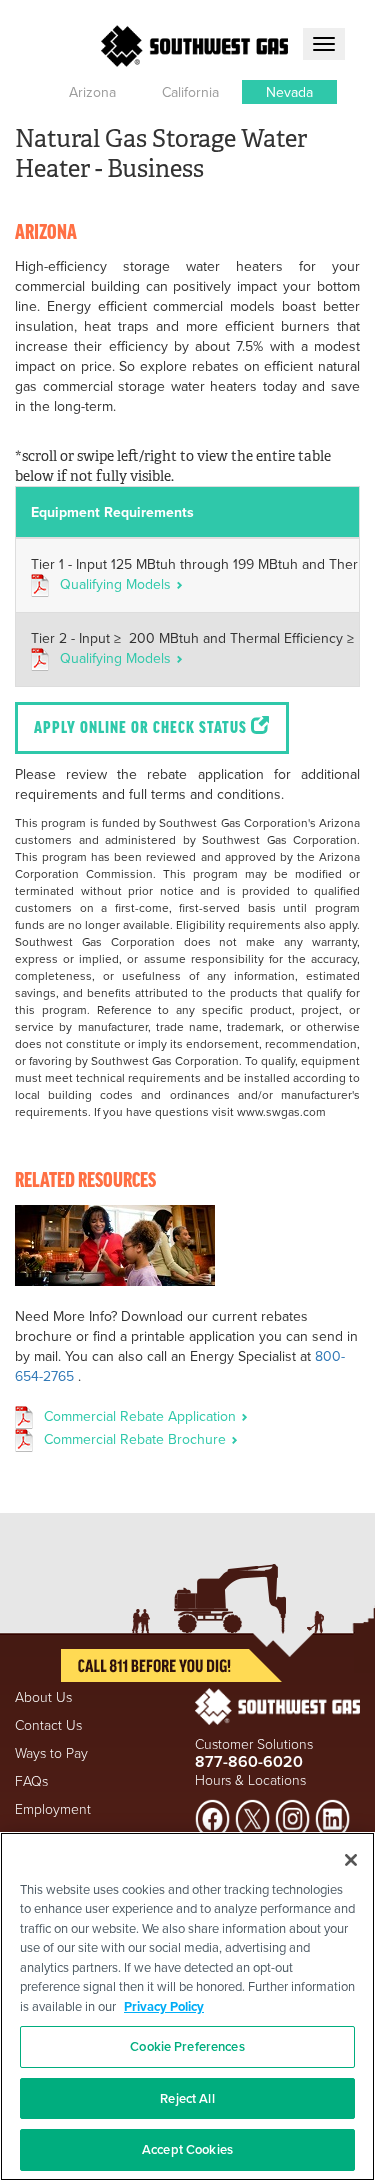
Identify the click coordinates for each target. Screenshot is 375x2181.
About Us (43, 1696)
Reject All (187, 2098)
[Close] (351, 1860)
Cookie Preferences (187, 2046)
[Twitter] (252, 1816)
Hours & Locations (250, 1779)
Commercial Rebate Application (142, 1416)
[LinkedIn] (332, 1816)
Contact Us (48, 1724)
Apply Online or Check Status (142, 729)
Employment (53, 1808)
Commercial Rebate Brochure (137, 1439)
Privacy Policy (164, 2006)
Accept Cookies (187, 2149)
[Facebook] (212, 1816)
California (190, 92)
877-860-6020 (249, 1761)
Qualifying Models (117, 584)
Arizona (92, 92)
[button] (92, 92)
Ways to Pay (51, 1752)
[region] (187, 2006)
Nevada (289, 92)
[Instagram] (292, 1816)
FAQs (31, 1780)
